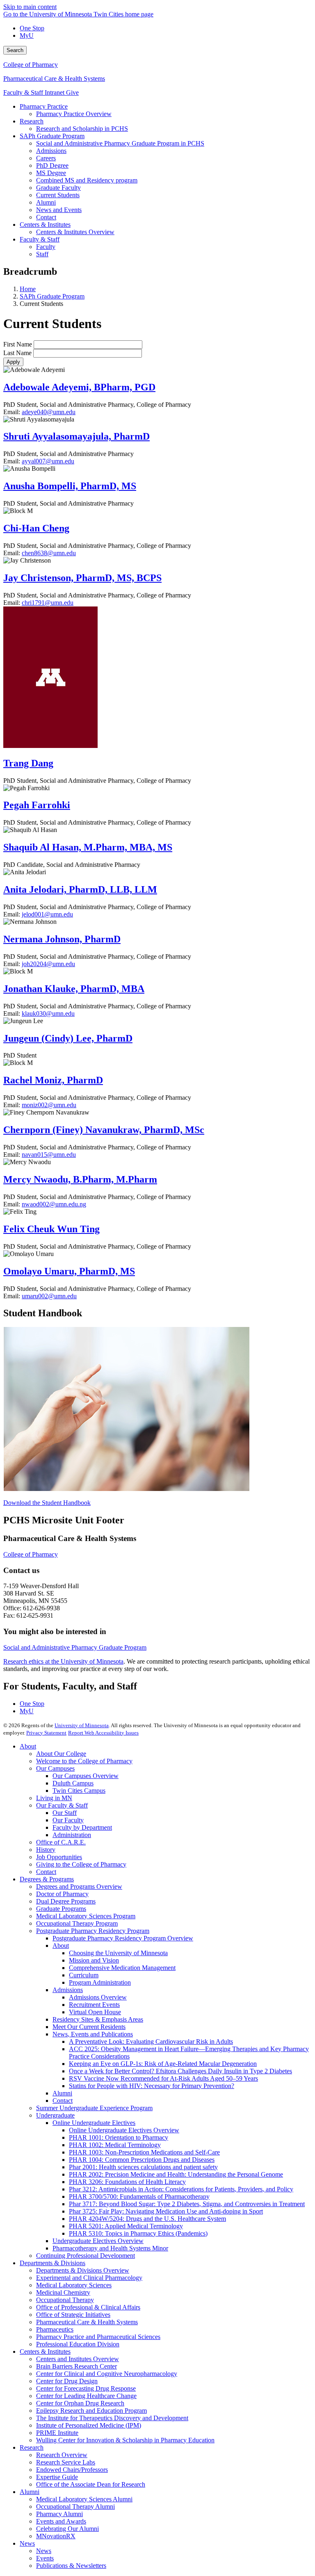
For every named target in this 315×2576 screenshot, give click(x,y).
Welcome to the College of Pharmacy (84, 1761)
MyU (27, 35)
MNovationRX (56, 2536)
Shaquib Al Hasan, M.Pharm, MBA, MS (88, 847)
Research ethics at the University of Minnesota (63, 1661)
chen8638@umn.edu (49, 553)
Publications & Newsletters (71, 2566)
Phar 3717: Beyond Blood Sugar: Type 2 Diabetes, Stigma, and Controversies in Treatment (187, 2204)
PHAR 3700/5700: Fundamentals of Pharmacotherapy (139, 2196)
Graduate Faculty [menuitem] (58, 188)
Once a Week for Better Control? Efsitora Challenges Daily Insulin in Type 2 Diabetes (180, 2071)
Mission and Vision (94, 1960)
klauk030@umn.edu (48, 1013)
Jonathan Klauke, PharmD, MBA (74, 989)
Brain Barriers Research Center (76, 2366)
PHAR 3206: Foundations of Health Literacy (127, 2182)
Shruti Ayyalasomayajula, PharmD (76, 436)
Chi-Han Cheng (36, 528)
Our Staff (65, 1813)
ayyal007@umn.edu (48, 461)
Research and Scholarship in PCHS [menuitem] (82, 129)
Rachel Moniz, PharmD (53, 1080)
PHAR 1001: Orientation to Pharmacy (119, 2137)
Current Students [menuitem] (58, 195)
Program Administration (100, 1982)
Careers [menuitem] (46, 158)
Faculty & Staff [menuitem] (40, 239)
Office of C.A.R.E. (61, 1842)
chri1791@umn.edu (48, 603)
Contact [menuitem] (46, 217)
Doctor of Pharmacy (62, 1894)
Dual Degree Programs (66, 1901)
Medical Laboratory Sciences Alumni (84, 2499)
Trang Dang (28, 763)
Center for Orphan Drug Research (80, 2403)
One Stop (32, 28)
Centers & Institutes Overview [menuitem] (75, 232)
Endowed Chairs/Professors (72, 2470)
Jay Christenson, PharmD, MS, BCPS (82, 578)
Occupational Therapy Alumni (75, 2506)
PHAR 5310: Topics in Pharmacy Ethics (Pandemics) (138, 2233)
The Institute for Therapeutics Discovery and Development (112, 2418)
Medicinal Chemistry (63, 2292)
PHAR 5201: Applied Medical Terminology (126, 2226)
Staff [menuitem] (42, 254)
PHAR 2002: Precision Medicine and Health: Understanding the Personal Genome (176, 2174)
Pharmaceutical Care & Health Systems (54, 79)
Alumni (62, 2093)
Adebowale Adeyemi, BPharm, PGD (79, 387)
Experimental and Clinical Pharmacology (89, 2278)
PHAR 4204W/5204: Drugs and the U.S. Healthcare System (147, 2219)
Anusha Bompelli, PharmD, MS (70, 486)
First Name (18, 344)
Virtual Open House (95, 2012)
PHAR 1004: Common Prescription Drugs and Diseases (142, 2160)
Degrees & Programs (47, 1879)
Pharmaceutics (55, 2329)
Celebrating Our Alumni (67, 2529)
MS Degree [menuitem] (51, 173)
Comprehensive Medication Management (122, 1968)
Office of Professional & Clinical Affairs (88, 2307)
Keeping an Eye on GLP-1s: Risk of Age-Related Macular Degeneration (163, 2064)
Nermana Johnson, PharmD (62, 939)
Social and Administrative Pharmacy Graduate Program (75, 1647)
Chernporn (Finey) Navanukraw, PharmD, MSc (104, 1130)
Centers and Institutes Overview (78, 2359)
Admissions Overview (98, 1997)
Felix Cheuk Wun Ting (51, 1229)
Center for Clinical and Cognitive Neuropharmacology (107, 2374)
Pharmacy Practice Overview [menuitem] (74, 114)
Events (45, 2558)
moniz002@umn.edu (49, 1105)
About (28, 1746)
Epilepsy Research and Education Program (91, 2411)
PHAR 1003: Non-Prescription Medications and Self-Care (144, 2152)
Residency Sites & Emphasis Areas (98, 2019)
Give (72, 92)
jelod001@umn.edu (47, 914)
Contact (46, 1872)
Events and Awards (61, 2521)
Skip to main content (30, 7)
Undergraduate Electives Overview (98, 2241)
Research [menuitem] (32, 121)
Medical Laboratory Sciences (74, 2285)
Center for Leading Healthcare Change (86, 2396)
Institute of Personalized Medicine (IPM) (89, 2425)
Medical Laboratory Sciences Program (86, 1916)
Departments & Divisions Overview (83, 2270)
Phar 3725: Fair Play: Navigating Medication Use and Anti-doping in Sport (166, 2211)
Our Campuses (55, 1768)
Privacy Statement (46, 1733)
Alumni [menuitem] (46, 202)
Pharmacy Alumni (59, 2514)
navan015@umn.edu (49, 1155)
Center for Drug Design (67, 2381)
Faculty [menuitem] (46, 247)
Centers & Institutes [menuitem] (45, 225)
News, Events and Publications (93, 2034)
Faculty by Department (82, 1827)
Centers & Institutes (45, 2351)
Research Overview (62, 2455)
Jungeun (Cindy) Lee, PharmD (68, 1038)
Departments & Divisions (52, 2263)
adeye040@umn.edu (49, 412)
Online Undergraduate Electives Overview (124, 2130)
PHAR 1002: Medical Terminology (115, 2145)
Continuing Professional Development (86, 2256)
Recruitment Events (94, 2005)
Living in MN (54, 1798)
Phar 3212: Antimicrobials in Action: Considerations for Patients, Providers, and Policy (181, 2189)
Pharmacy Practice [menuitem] (44, 106)
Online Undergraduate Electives (94, 2123)
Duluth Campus (73, 1783)
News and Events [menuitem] (59, 210)
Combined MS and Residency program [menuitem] (87, 180)
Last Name (17, 353)
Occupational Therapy (65, 2300)
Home (28, 289)
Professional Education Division (78, 2344)
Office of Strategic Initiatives (73, 2315)
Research (32, 2447)
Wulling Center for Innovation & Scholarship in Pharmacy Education (125, 2440)
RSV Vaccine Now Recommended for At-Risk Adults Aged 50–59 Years (163, 2078)
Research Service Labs (66, 2462)
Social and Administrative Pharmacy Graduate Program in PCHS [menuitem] (120, 143)
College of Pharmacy (31, 65)
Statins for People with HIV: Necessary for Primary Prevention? (152, 2086)
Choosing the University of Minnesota (118, 1953)
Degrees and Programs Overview (79, 1886)
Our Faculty (68, 1820)
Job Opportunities (59, 1857)
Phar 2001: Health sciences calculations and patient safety (143, 2167)
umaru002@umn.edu (49, 1296)
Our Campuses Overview (86, 1776)
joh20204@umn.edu (48, 964)
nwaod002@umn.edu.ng (54, 1204)
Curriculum (84, 1975)
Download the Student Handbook (47, 1503)
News (27, 2543)
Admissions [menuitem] (51, 151)
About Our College (61, 1754)
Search (15, 50)
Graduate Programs (61, 1909)
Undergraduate (55, 2115)
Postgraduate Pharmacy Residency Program (93, 1931)
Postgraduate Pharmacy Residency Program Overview (123, 1938)
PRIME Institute (57, 2433)
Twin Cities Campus (79, 1791)
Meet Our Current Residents (89, 2027)
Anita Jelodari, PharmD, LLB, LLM (80, 889)
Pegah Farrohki (37, 805)
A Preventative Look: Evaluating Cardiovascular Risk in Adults (151, 2041)
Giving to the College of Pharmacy (81, 1864)
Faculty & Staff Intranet (35, 92)
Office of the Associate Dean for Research (91, 2484)
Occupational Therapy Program (77, 1923)
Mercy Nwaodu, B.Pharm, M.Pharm (80, 1179)
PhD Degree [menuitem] (52, 165)
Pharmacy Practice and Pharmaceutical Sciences (98, 2337)
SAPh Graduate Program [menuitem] (52, 136)
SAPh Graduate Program (52, 296)
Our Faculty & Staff (62, 1805)
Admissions (68, 1990)
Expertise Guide (57, 2477)
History (46, 1850)
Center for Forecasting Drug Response (86, 2388)
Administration (72, 1835)
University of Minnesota (82, 1725)
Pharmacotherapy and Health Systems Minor (110, 2248)
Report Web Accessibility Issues (103, 1733)
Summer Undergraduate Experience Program (94, 2108)
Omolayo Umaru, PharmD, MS (69, 1271)
